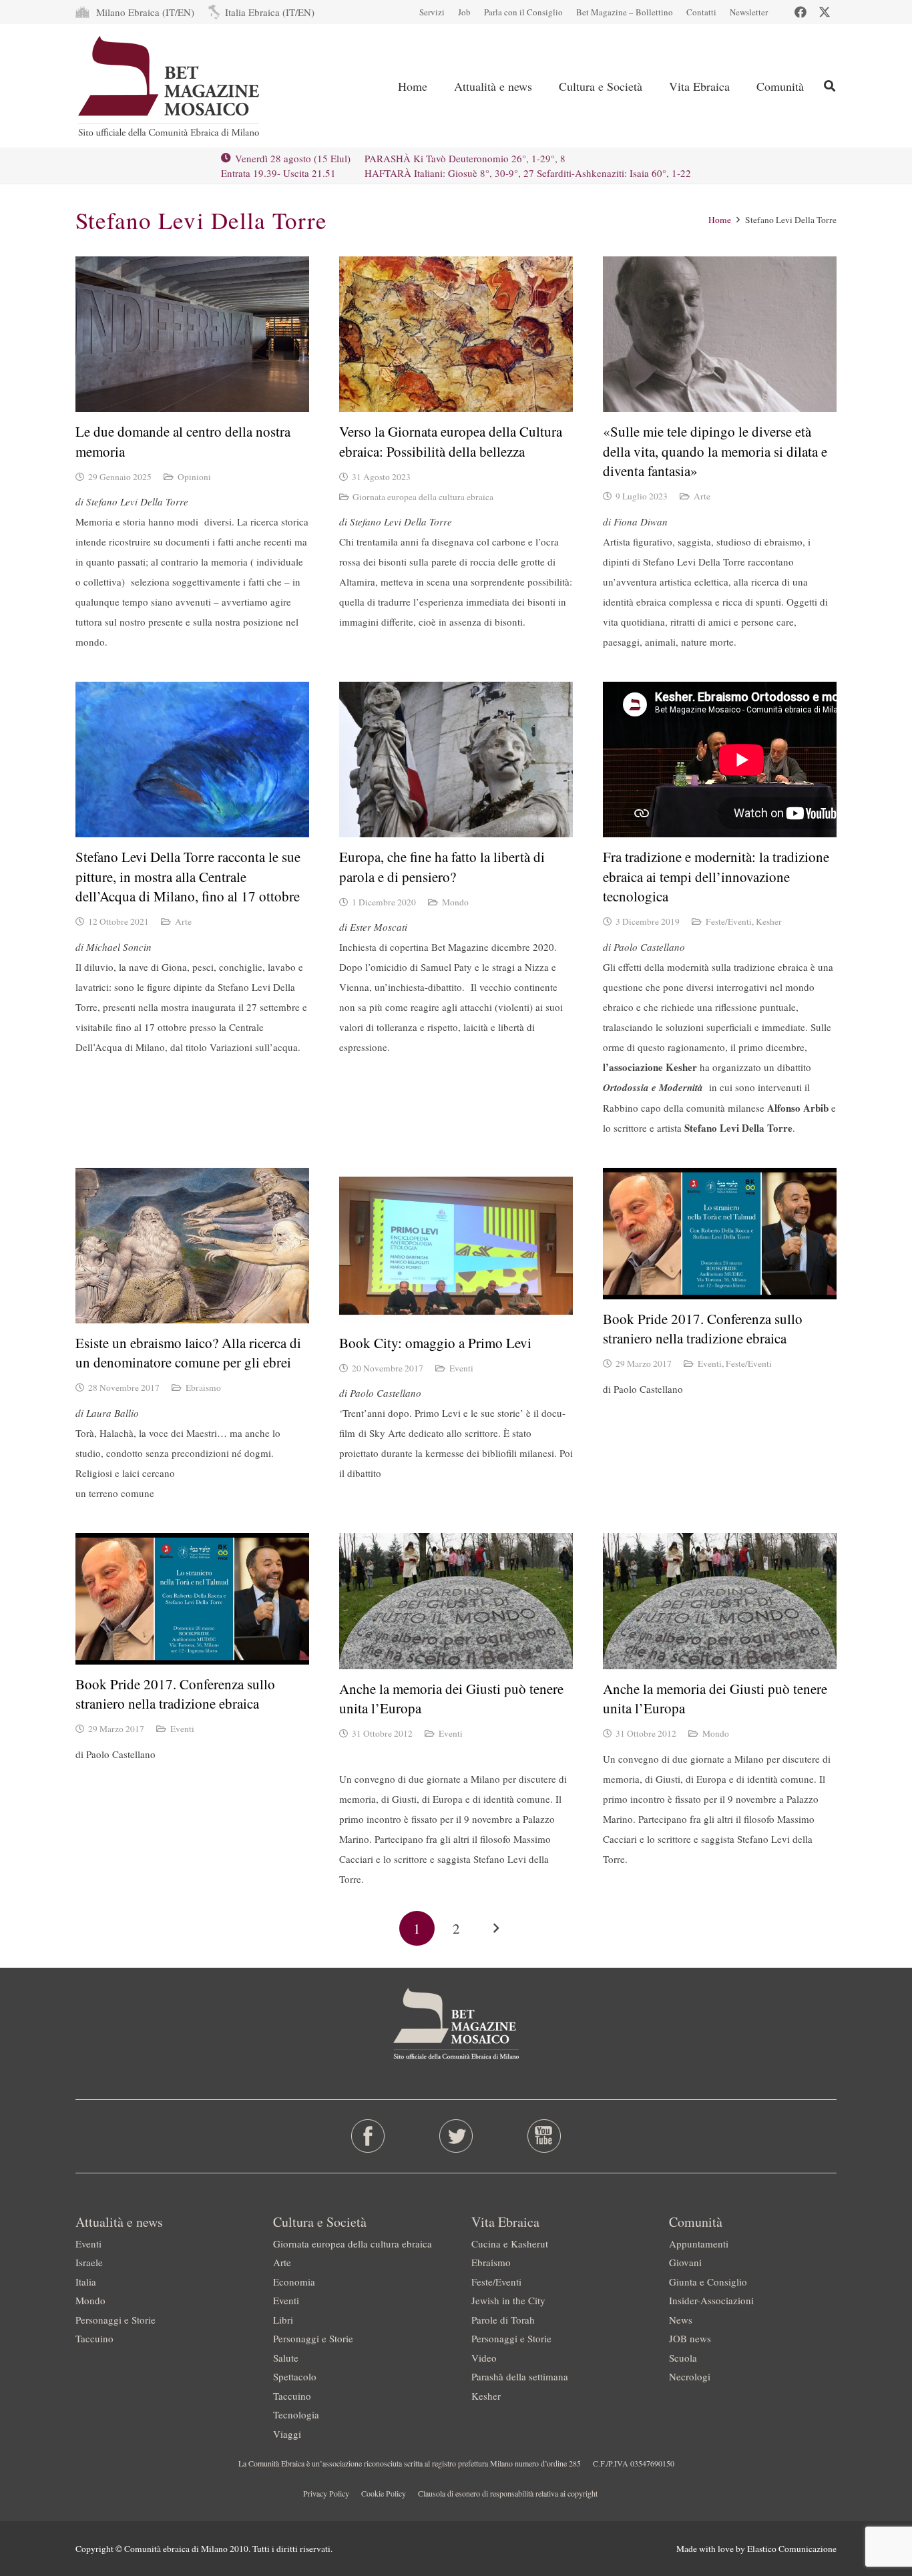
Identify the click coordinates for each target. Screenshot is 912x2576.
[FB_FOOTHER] (368, 2136)
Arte (702, 496)
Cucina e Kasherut (510, 2243)
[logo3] (170, 86)
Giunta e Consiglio (708, 2282)
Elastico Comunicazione (792, 2549)
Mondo (455, 902)
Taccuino (94, 2338)
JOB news (690, 2338)
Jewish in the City (508, 2300)
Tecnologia (296, 2414)
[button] (830, 86)
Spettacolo (295, 2376)
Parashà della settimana (520, 2376)
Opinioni (194, 477)
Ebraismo (203, 1387)
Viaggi (287, 2434)
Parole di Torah (503, 2320)
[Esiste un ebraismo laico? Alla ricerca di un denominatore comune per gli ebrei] (192, 1246)
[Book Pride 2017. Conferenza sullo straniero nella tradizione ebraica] (720, 1234)
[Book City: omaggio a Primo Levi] (456, 1246)
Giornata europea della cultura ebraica (423, 497)
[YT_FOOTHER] (544, 2136)
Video (484, 2358)
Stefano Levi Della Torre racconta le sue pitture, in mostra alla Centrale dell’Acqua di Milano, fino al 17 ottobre (188, 876)
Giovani (685, 2262)
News (681, 2320)
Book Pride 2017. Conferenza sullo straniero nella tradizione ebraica (703, 1328)
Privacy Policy (326, 2493)
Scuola (683, 2358)
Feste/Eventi (729, 921)
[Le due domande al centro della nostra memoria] (192, 334)
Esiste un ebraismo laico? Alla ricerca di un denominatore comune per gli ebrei (188, 1352)
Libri (283, 2320)
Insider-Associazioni (711, 2300)
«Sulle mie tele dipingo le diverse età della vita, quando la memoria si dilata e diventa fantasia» (715, 451)
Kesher (769, 921)
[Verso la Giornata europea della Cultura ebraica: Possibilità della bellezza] (456, 334)
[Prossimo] (495, 1929)
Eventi (461, 1368)
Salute (286, 2358)
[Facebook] (801, 12)
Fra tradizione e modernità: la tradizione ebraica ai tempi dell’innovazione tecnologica (716, 876)
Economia (294, 2282)
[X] (825, 12)
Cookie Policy (384, 2493)
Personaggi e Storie (116, 2320)
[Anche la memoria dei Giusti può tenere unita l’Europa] (456, 1601)
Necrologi (690, 2376)
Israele (89, 2262)
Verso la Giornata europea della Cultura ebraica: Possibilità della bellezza (451, 441)
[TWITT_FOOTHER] (456, 2136)
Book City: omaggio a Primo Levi (435, 1343)
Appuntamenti (699, 2243)
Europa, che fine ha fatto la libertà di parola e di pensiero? (442, 866)
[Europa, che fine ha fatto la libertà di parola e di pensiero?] (456, 760)
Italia (86, 2282)
